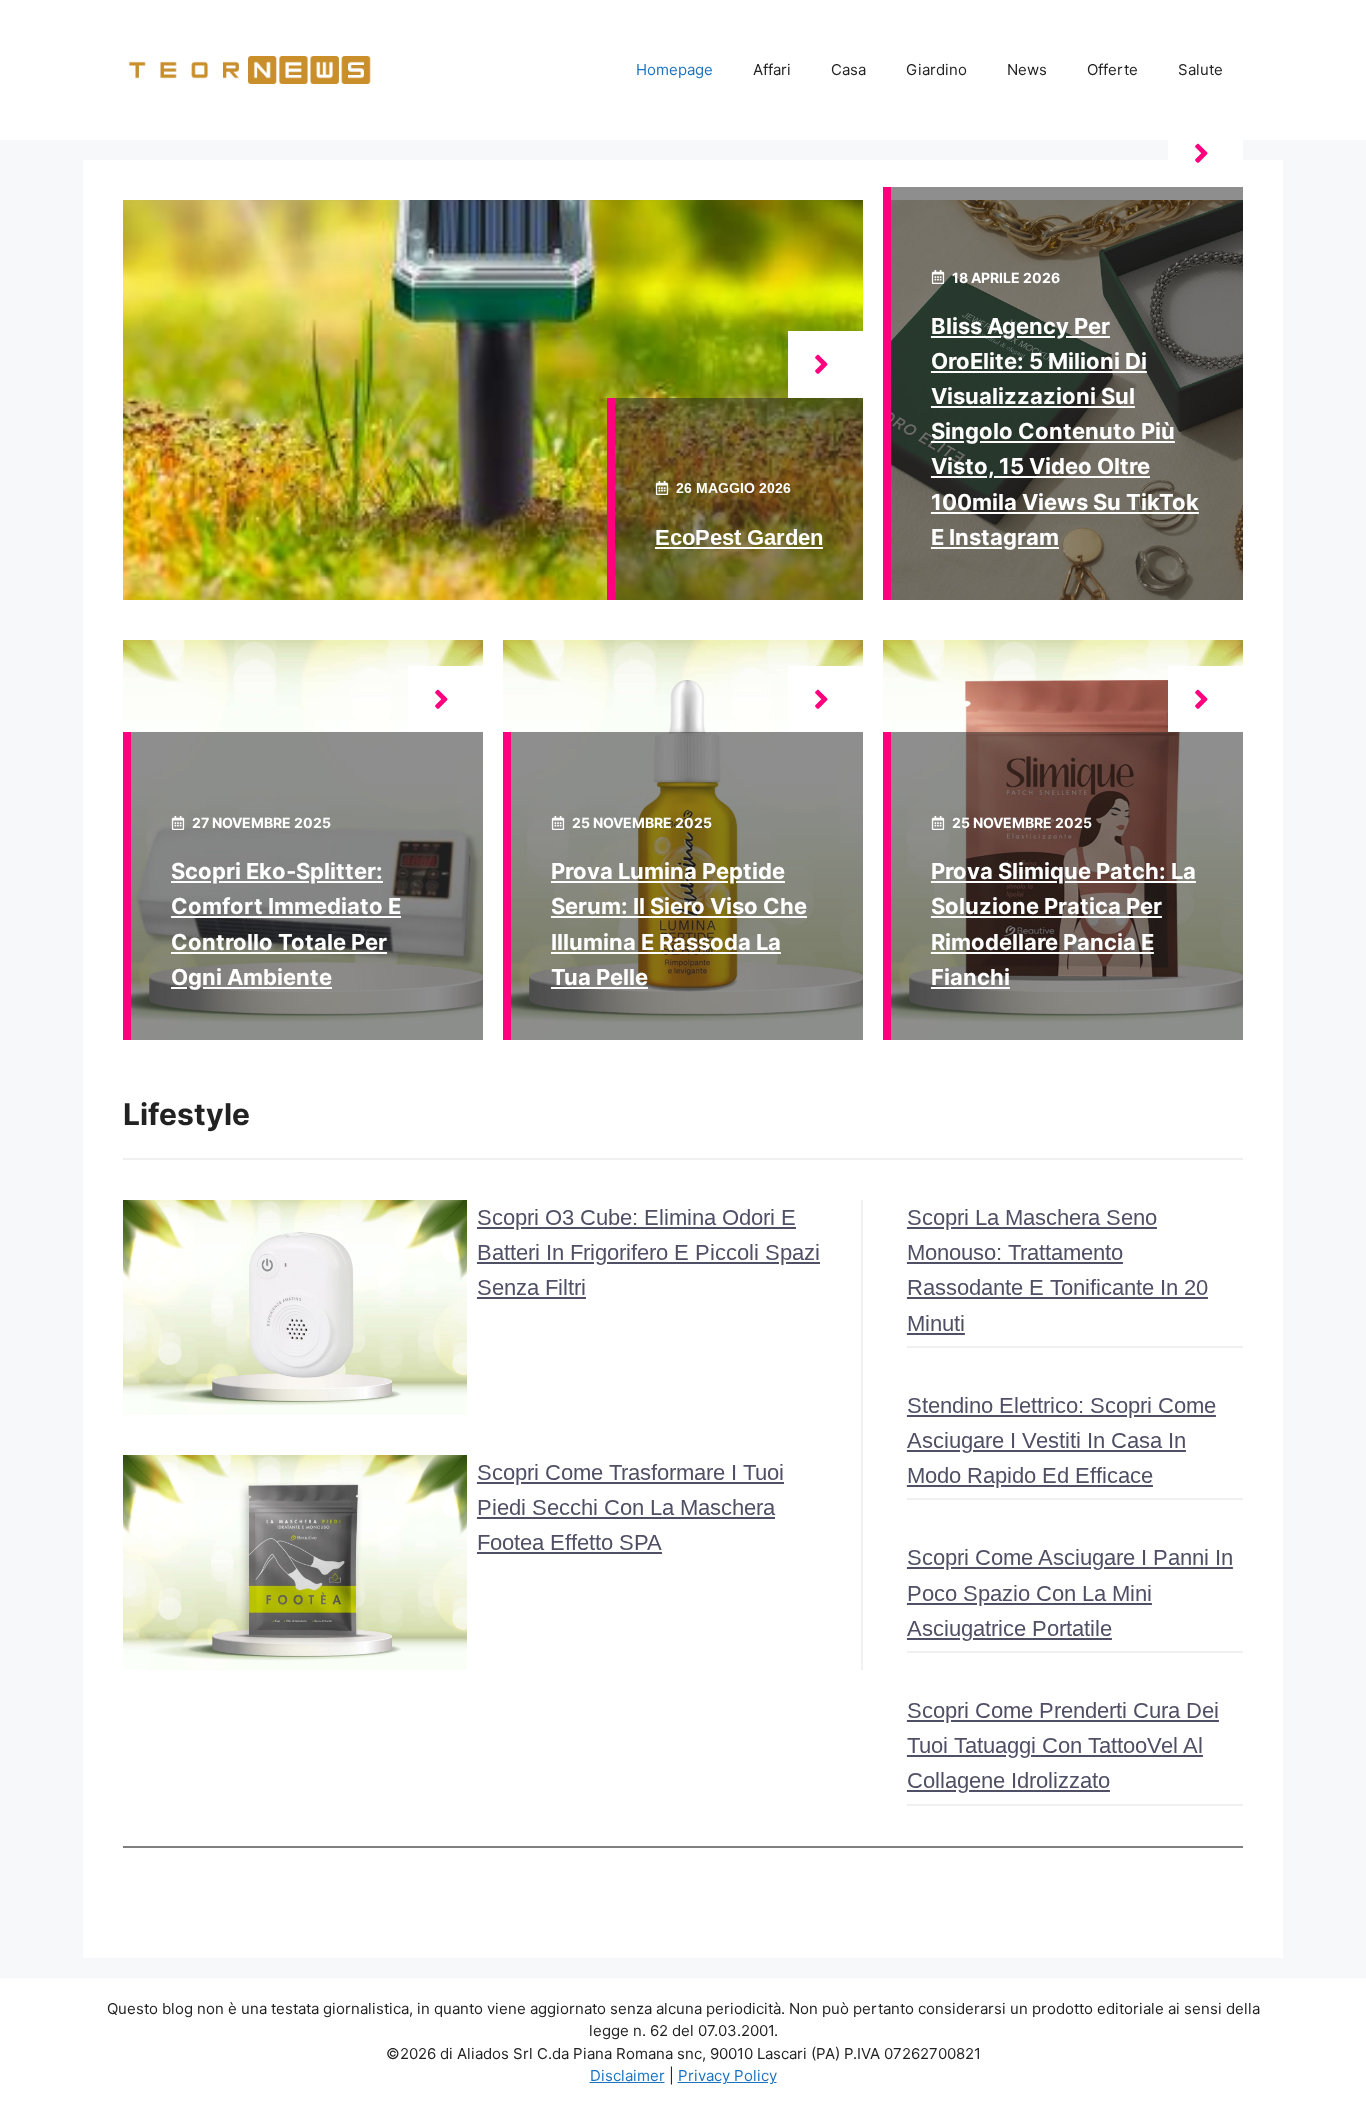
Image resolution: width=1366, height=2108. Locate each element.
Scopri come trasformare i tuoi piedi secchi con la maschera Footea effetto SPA (630, 1507)
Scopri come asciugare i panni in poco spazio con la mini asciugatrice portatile (1070, 1592)
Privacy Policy (727, 2075)
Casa (848, 69)
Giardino (936, 69)
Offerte (1112, 69)
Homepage (674, 69)
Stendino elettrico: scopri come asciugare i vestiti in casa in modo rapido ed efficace (1061, 1440)
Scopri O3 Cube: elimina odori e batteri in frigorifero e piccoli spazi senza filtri (648, 1252)
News (1027, 69)
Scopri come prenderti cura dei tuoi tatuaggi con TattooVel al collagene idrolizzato (1063, 1745)
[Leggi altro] (825, 364)
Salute (1200, 69)
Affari (772, 69)
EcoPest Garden (739, 537)
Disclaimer (627, 2075)
